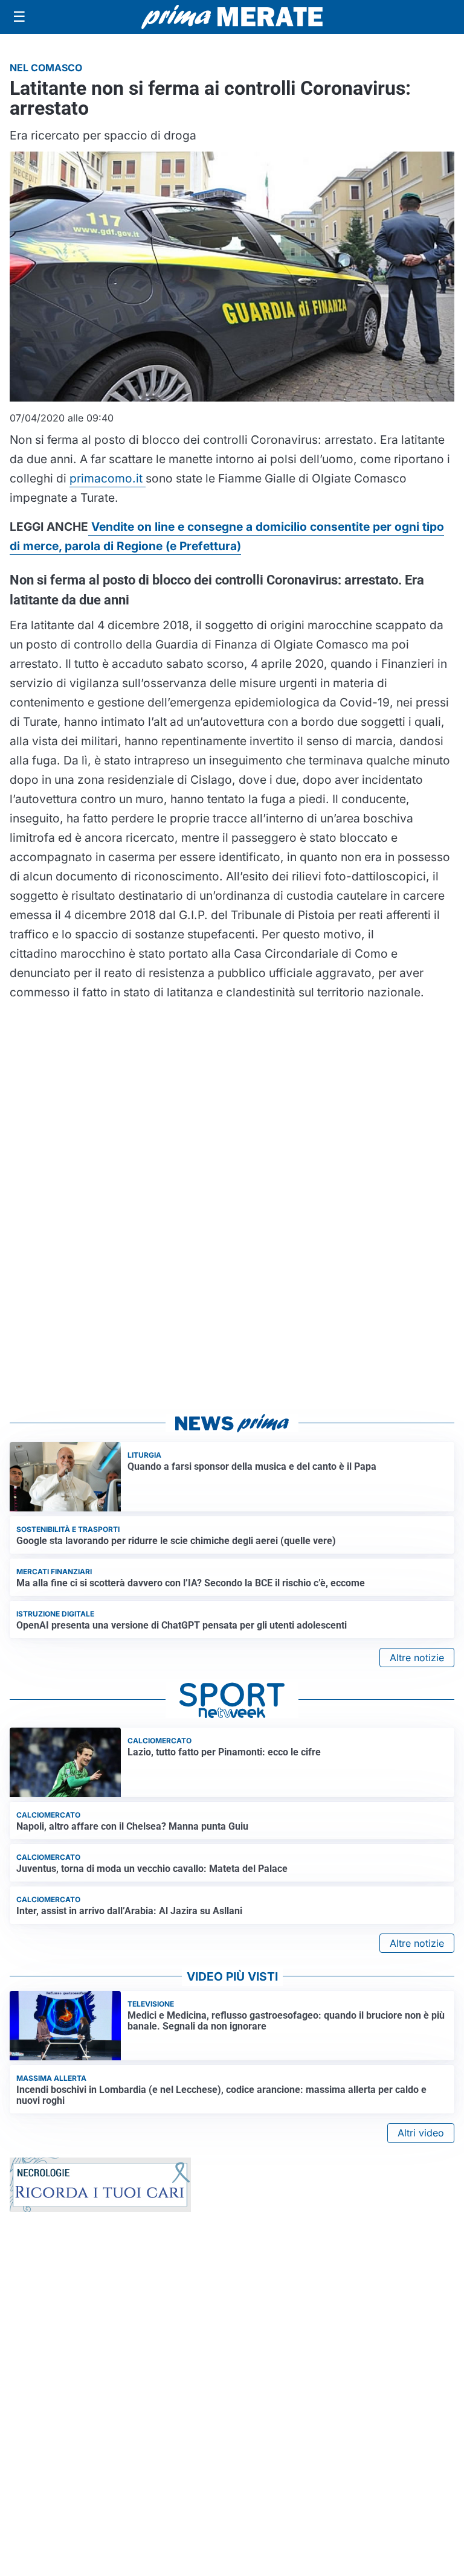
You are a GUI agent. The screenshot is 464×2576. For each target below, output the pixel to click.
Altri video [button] (421, 2133)
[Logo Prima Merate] (232, 17)
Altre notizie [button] (417, 1658)
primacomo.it (108, 478)
